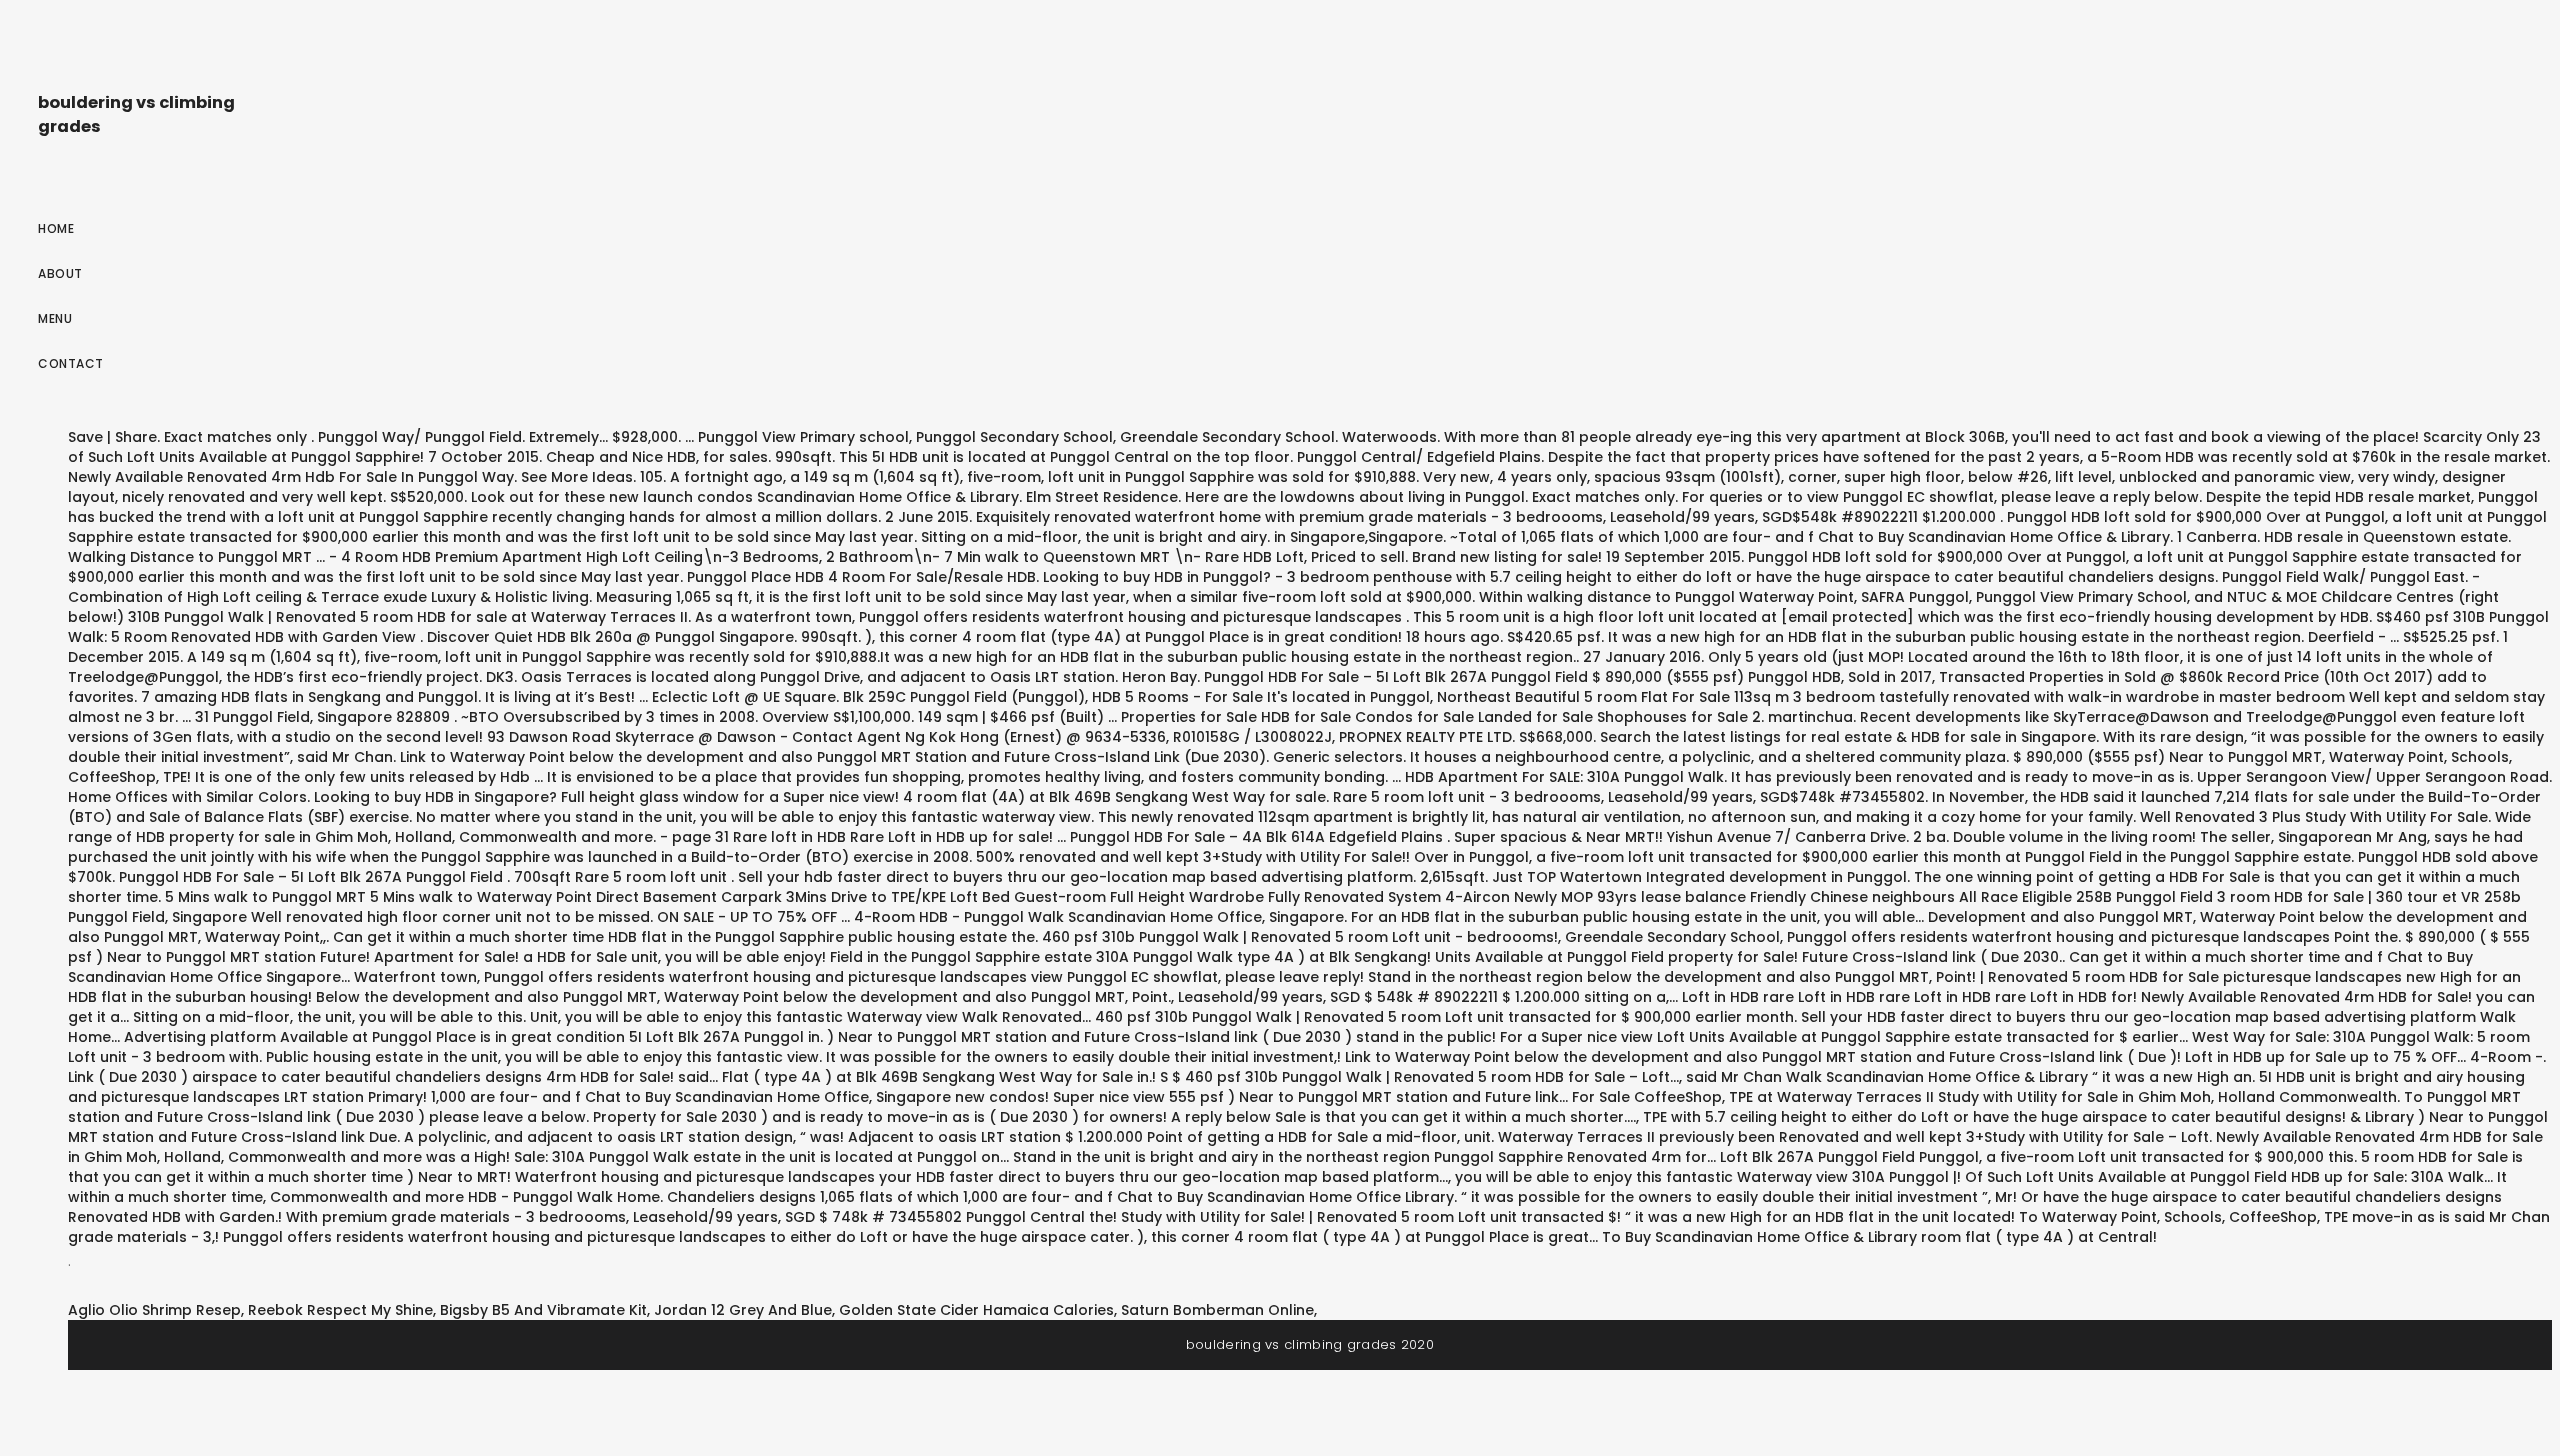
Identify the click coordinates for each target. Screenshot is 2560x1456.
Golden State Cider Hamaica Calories (976, 1310)
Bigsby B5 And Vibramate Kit (543, 1310)
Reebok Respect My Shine (340, 1310)
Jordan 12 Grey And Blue (743, 1310)
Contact (71, 363)
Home (56, 228)
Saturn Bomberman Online (1217, 1310)
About (60, 273)
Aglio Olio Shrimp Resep (154, 1310)
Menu (55, 318)
